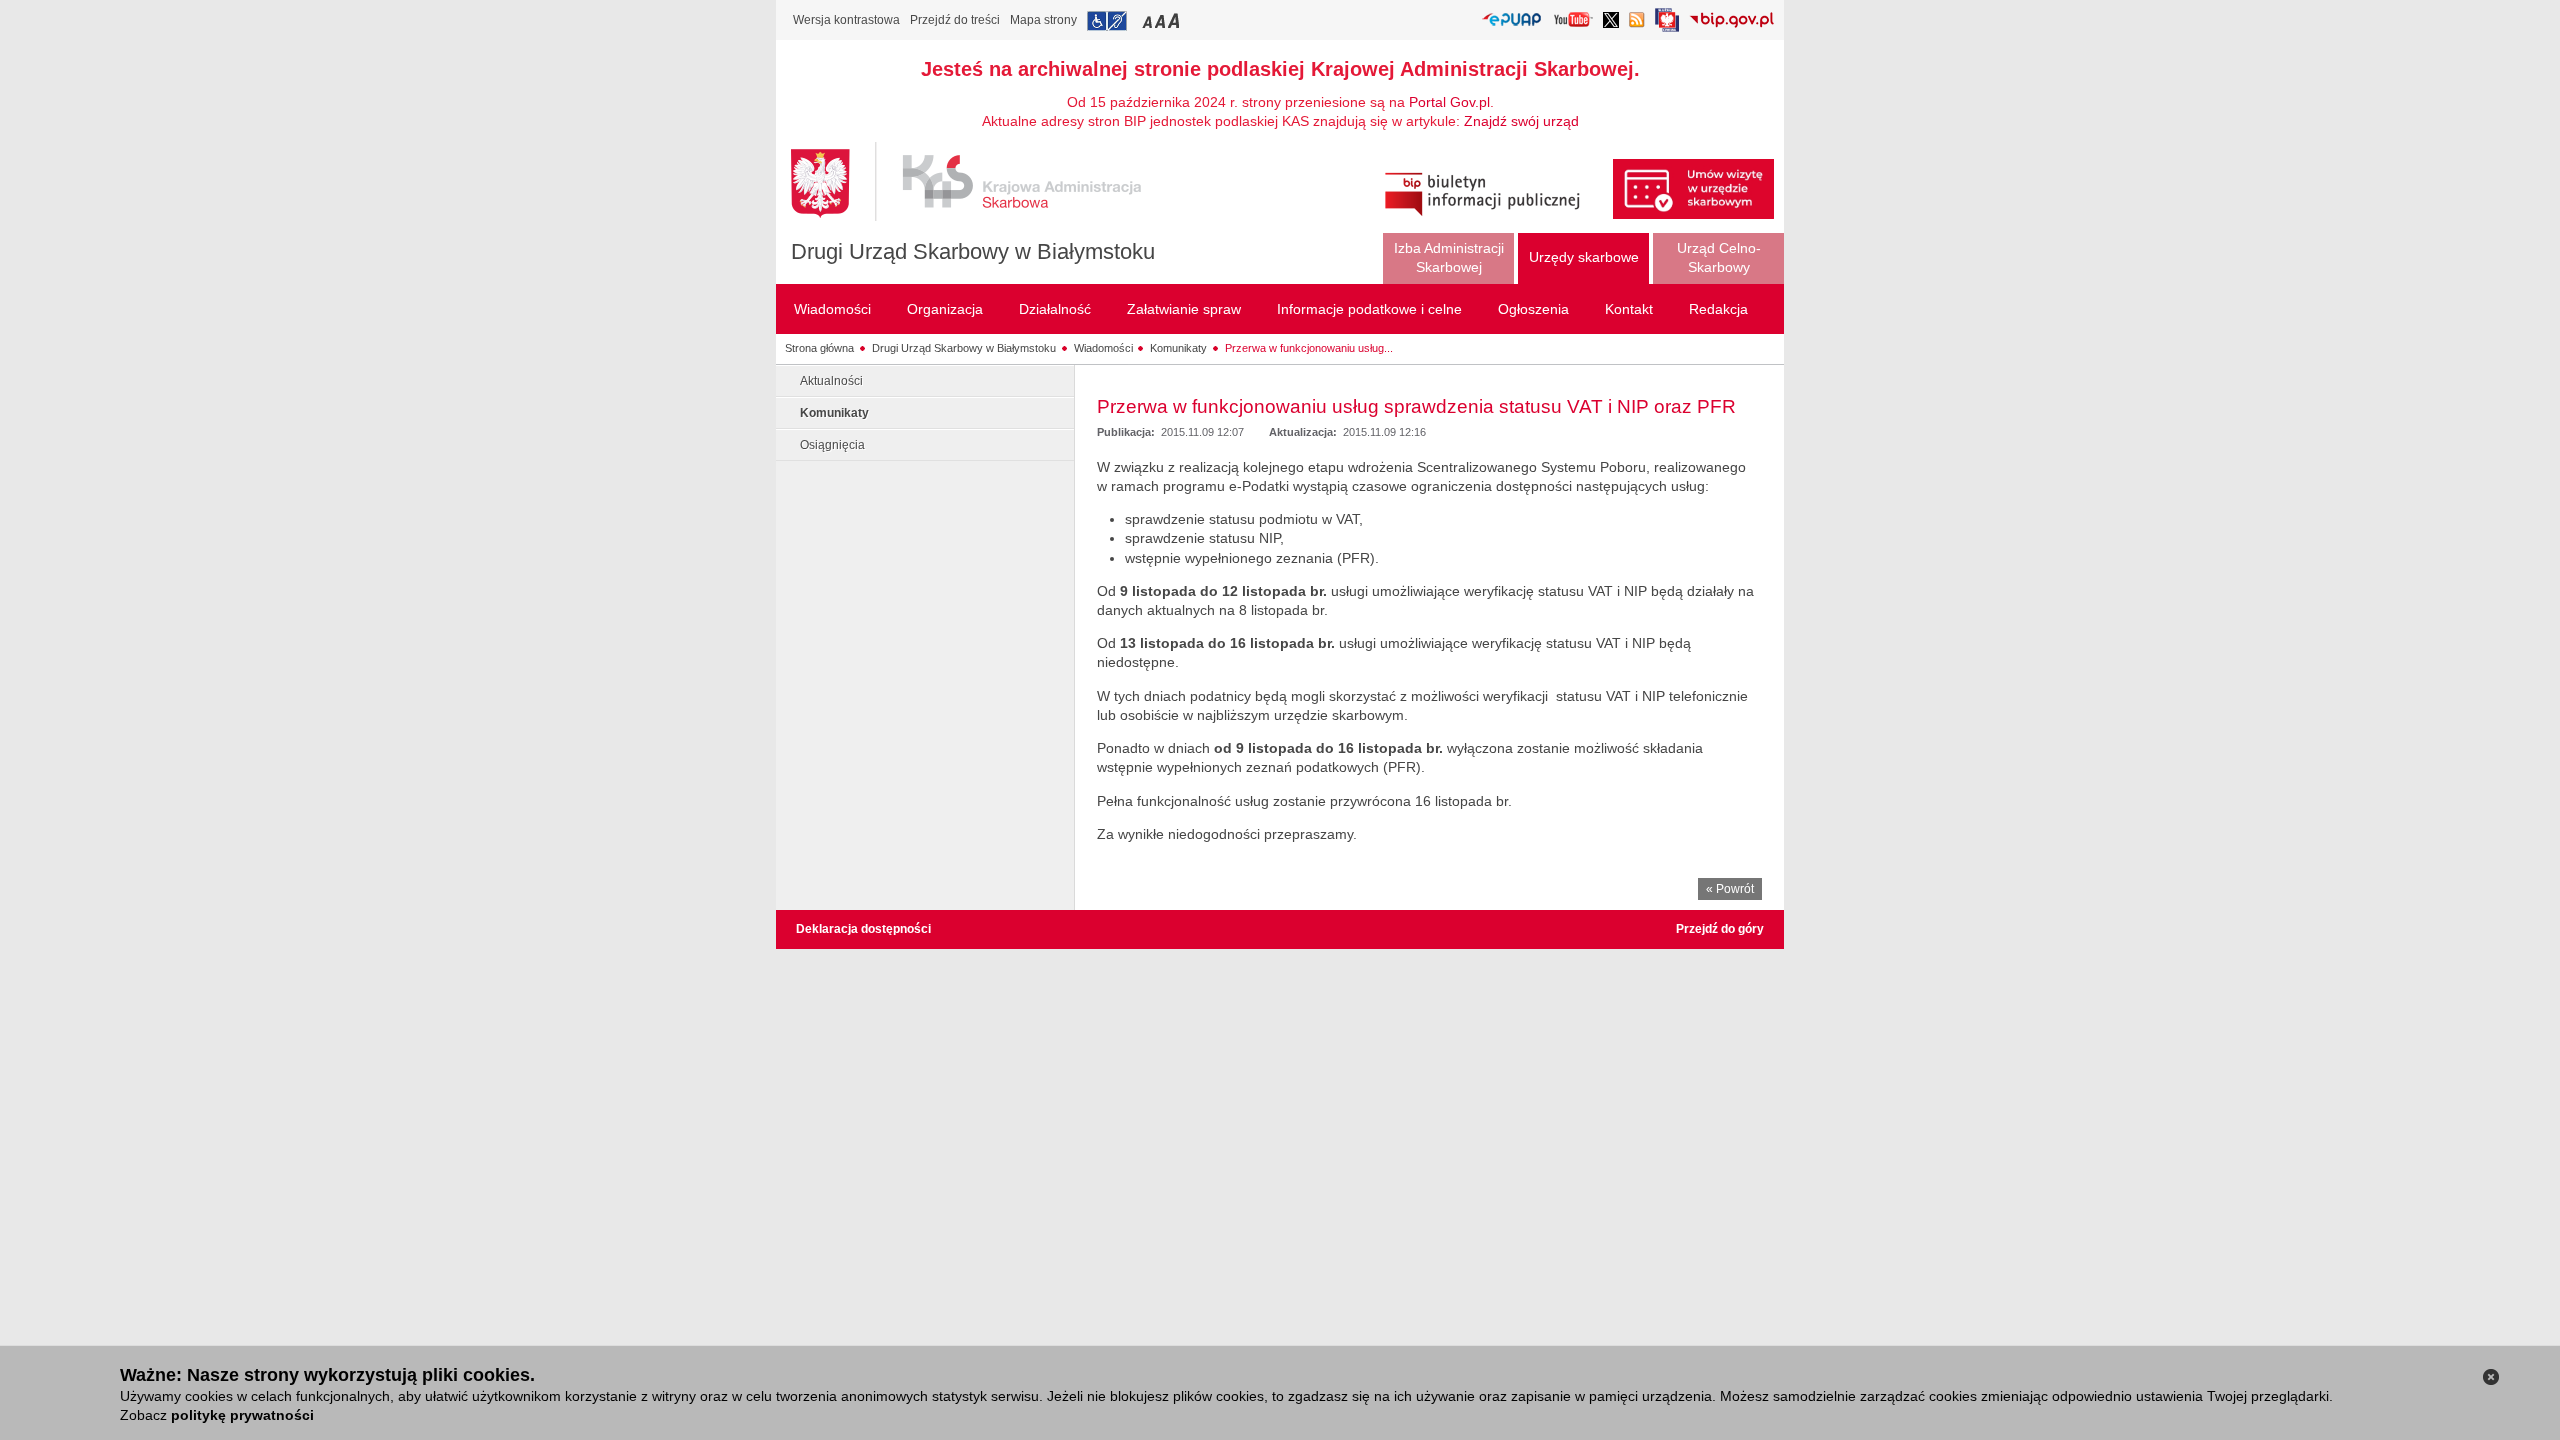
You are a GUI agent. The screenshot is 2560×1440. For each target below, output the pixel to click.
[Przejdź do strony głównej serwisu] (981, 182)
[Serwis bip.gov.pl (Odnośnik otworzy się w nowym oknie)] (1731, 21)
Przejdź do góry (1720, 929)
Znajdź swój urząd (1521, 121)
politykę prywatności (242, 1415)
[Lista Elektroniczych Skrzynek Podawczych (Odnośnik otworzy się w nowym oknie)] (1511, 20)
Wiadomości (1103, 348)
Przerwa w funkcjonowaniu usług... (1309, 348)
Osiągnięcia (832, 445)
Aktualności (831, 381)
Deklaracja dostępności (863, 929)
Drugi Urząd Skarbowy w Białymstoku (973, 251)
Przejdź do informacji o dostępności (1107, 21)
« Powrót (1730, 889)
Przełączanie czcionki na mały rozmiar (1149, 20)
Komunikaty (1178, 348)
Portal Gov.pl (1449, 102)
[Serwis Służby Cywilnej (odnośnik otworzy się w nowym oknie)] (1667, 25)
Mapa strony (1043, 20)
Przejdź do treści (955, 20)
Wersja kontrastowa (846, 20)
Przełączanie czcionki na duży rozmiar (1175, 20)
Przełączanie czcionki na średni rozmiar (1162, 20)
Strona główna (819, 348)
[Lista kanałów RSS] (1637, 21)
